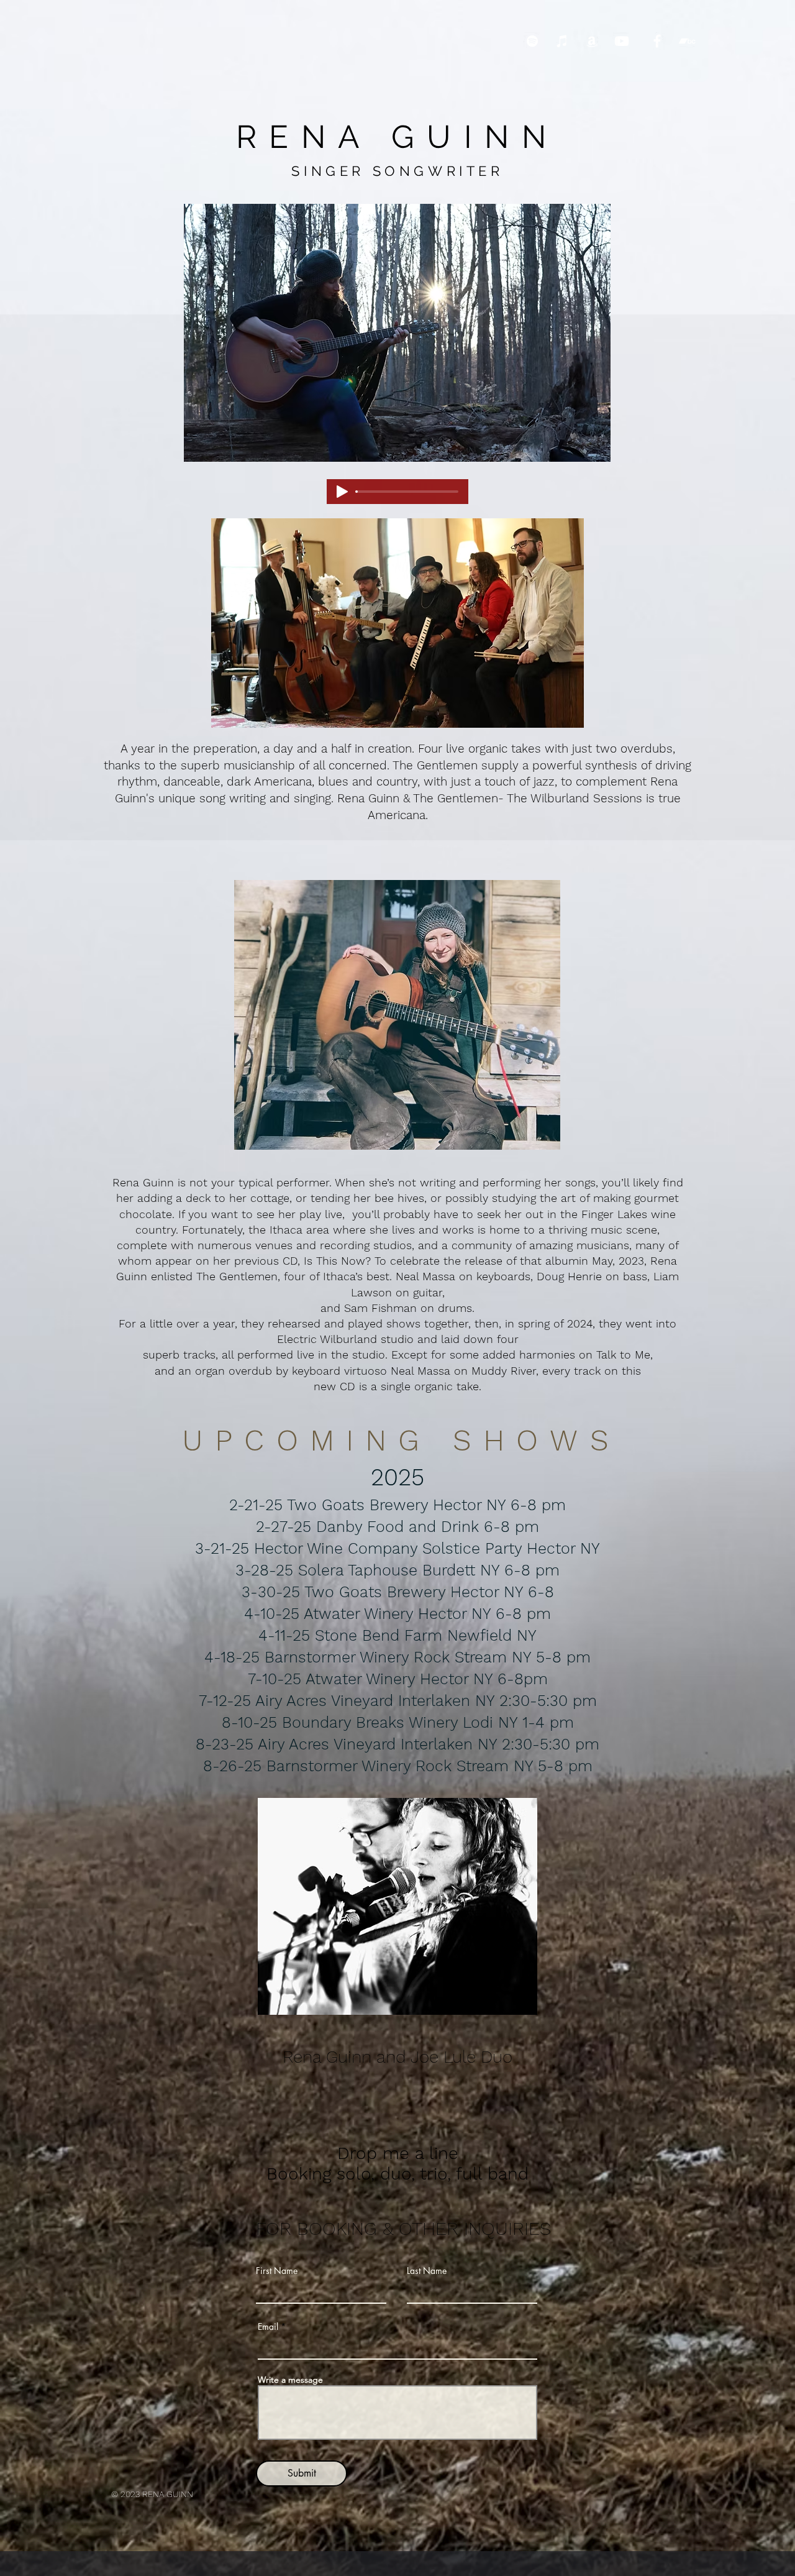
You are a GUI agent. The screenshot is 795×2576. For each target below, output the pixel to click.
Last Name (427, 2271)
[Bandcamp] (687, 41)
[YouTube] (622, 41)
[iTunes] (562, 41)
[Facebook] (657, 41)
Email (268, 2327)
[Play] (342, 492)
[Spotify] (532, 41)
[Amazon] (592, 41)
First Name (277, 2271)
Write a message (290, 2380)
